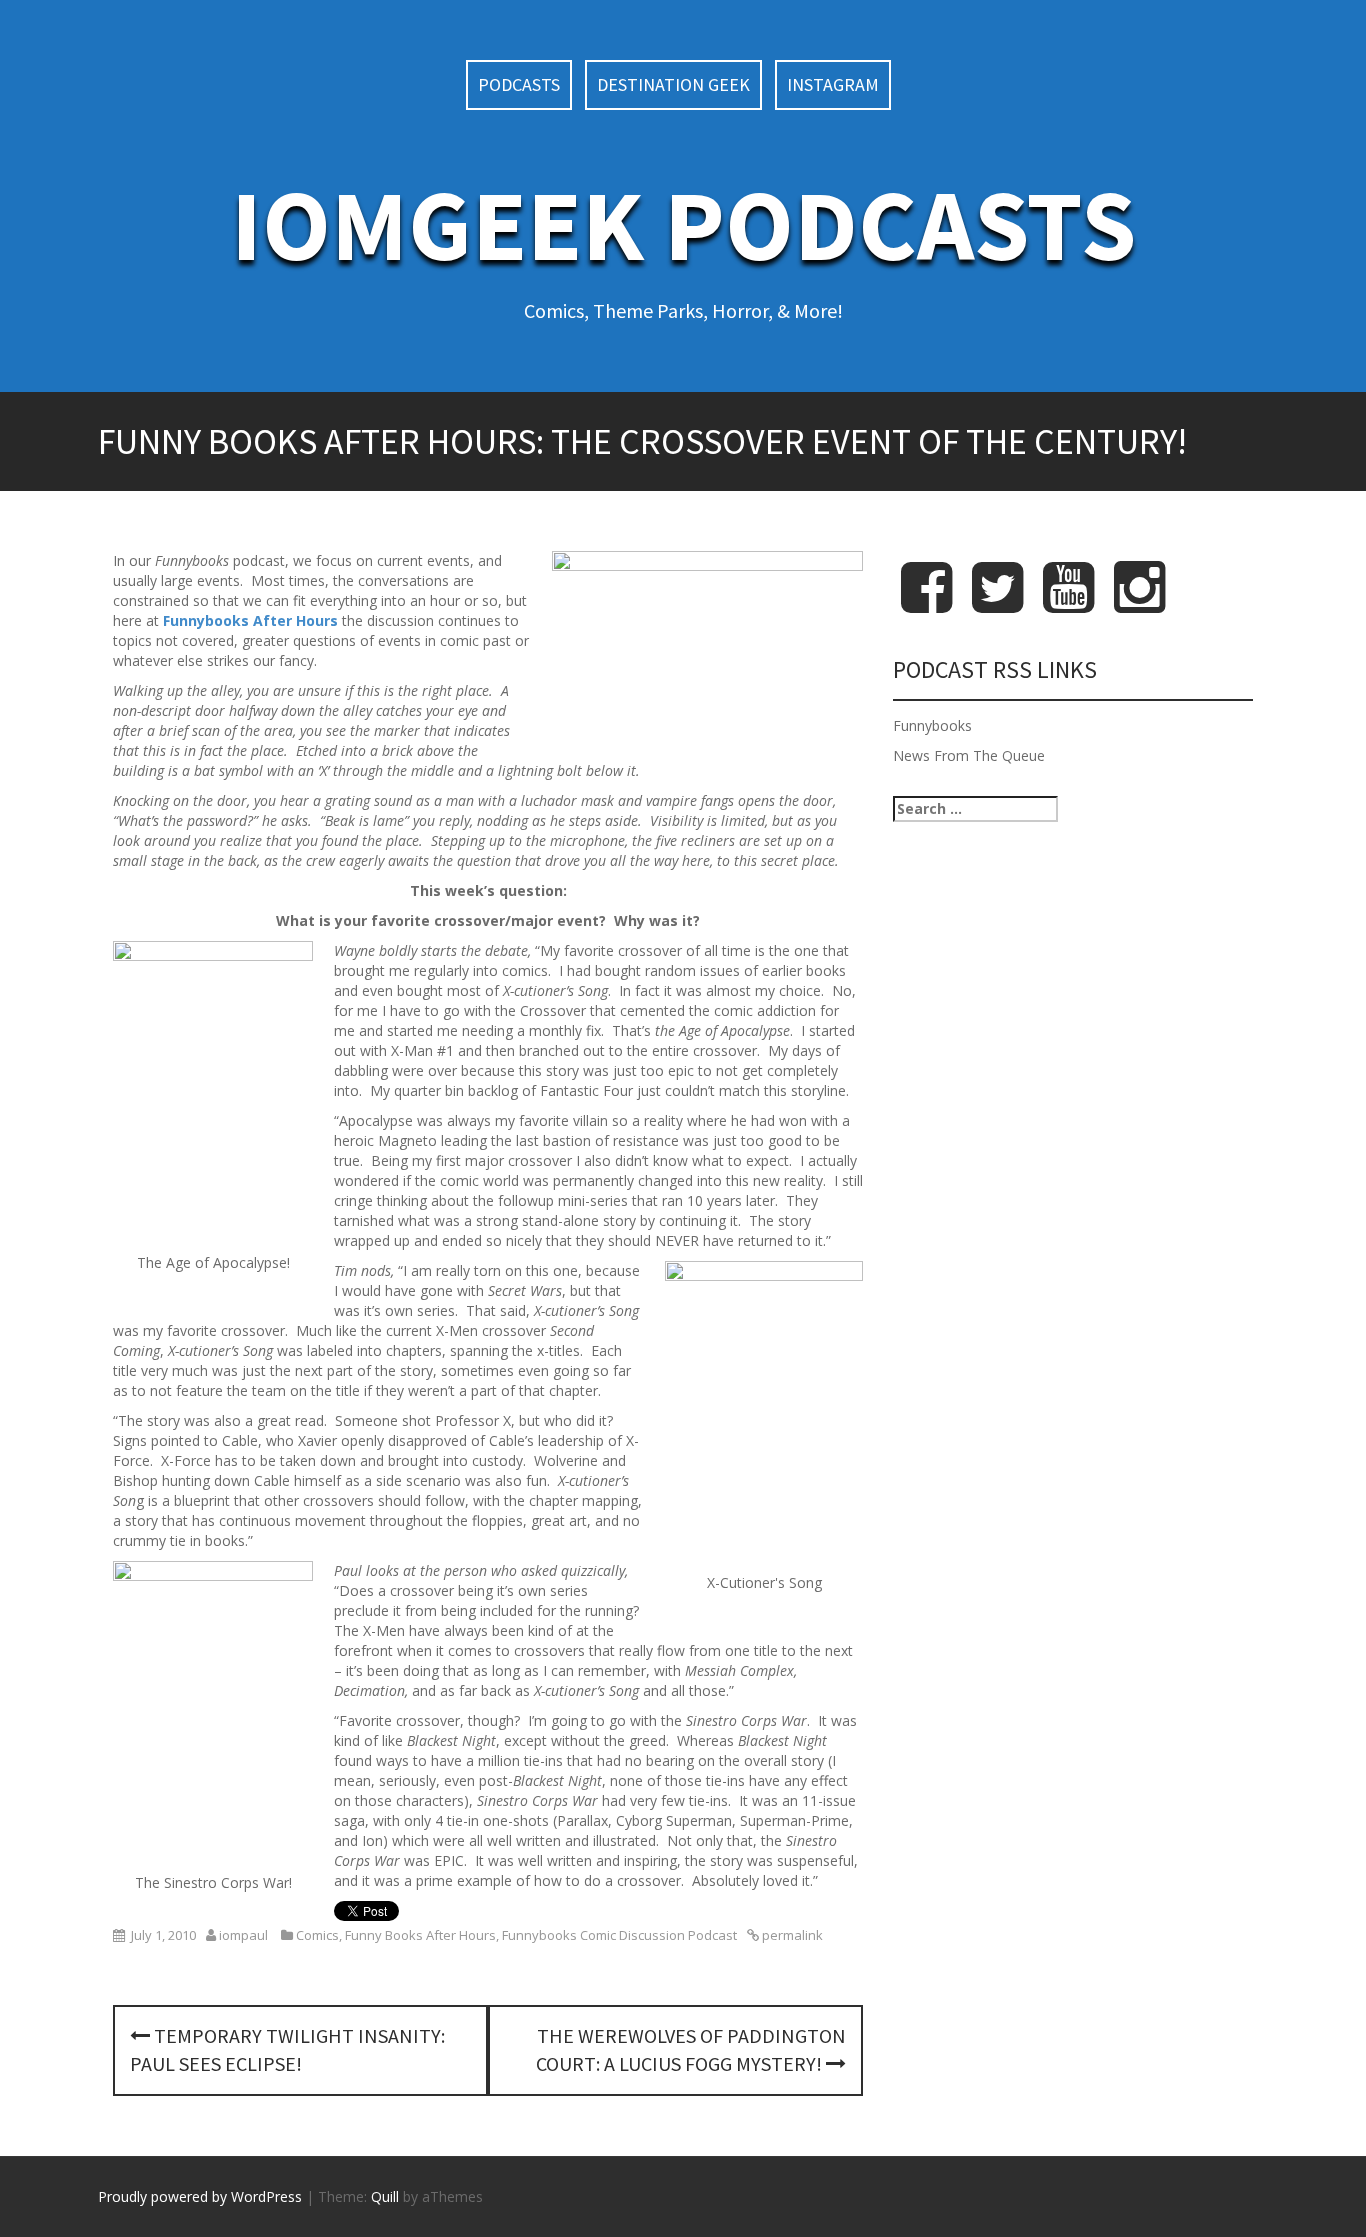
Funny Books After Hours (420, 1935)
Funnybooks (932, 725)
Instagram (833, 84)
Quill (385, 2196)
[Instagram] (1139, 603)
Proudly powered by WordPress (200, 2196)
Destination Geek (673, 84)
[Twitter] (997, 603)
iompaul (243, 1935)
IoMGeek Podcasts (683, 224)
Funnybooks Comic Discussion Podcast (619, 1935)
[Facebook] (926, 603)
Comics (317, 1935)
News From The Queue (969, 755)
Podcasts (519, 84)
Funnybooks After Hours (250, 620)
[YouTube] (1068, 603)
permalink (791, 1935)
